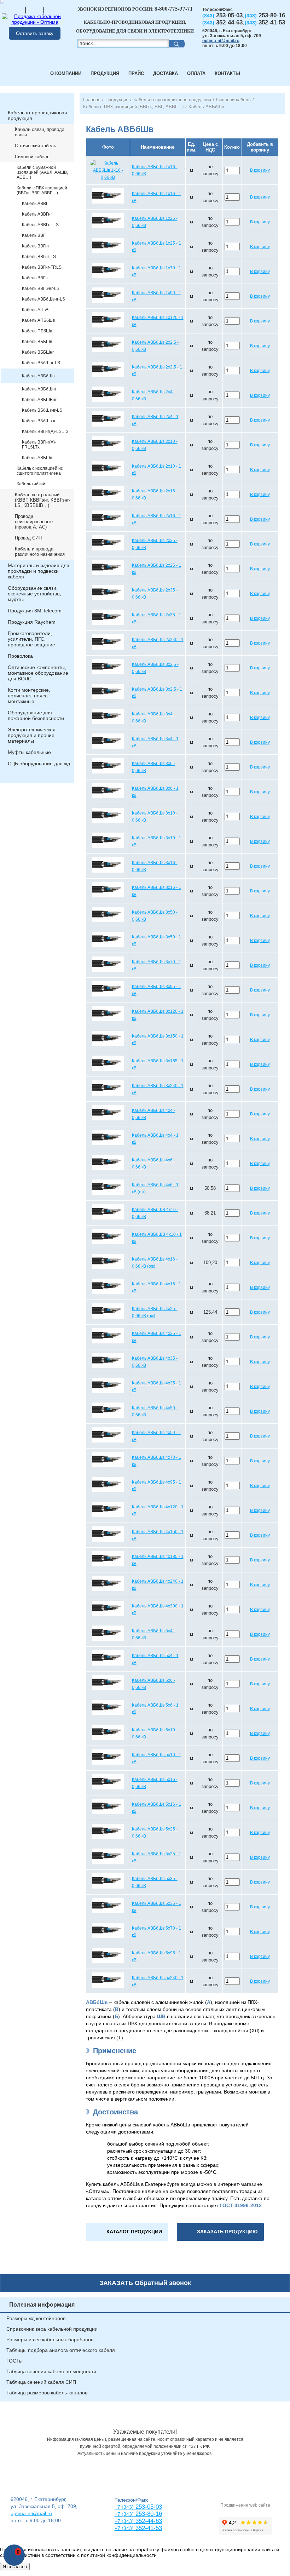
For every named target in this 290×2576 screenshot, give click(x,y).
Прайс (136, 73)
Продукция (105, 73)
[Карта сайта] (35, 10)
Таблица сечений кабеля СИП (41, 2382)
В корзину (260, 170)
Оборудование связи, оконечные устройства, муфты (34, 594)
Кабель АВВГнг (37, 214)
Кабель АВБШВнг (39, 400)
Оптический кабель (36, 146)
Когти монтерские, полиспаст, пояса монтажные (29, 696)
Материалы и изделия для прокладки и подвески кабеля (39, 571)
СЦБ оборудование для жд (39, 764)
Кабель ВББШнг (38, 352)
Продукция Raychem (32, 622)
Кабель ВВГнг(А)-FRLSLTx (39, 445)
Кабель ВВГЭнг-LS (41, 289)
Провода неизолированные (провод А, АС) (34, 522)
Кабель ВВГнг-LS (39, 257)
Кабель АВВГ (35, 204)
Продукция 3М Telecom (35, 611)
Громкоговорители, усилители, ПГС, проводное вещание (31, 639)
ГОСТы (14, 2361)
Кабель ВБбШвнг (39, 421)
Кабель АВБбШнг (39, 389)
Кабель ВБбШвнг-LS (42, 410)
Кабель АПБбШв (38, 320)
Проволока (20, 656)
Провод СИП (28, 538)
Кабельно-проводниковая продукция (37, 115)
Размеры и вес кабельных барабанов (50, 2340)
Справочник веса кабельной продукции (52, 2329)
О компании (66, 73)
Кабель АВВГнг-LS (40, 225)
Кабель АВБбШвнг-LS (43, 299)
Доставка (166, 73)
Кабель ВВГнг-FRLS (42, 267)
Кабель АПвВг (36, 310)
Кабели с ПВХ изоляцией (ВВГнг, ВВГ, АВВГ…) (42, 190)
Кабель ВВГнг (36, 246)
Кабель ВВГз (35, 278)
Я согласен (15, 2567)
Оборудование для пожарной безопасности (36, 715)
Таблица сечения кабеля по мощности (51, 2371)
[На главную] (17, 10)
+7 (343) (124, 2528)
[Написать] (53, 10)
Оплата (196, 73)
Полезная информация (42, 2305)
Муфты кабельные (29, 752)
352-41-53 (148, 2528)
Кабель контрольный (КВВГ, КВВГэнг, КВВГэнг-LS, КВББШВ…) (43, 500)
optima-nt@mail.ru (221, 41)
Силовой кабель (32, 157)
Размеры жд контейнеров (36, 2318)
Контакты (227, 73)
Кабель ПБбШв (37, 331)
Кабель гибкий (31, 484)
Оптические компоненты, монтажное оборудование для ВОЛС (38, 673)
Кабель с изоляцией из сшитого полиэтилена (40, 471)
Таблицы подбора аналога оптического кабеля (61, 2350)
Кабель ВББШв (37, 342)
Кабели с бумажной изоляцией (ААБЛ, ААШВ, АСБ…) (42, 172)
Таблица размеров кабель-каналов (47, 2393)
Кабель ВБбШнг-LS (41, 363)
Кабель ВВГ (34, 235)
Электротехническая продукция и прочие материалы (32, 735)
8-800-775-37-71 (174, 8)
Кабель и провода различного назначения (40, 552)
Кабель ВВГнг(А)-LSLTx (45, 432)
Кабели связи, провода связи (40, 132)
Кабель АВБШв (37, 458)
